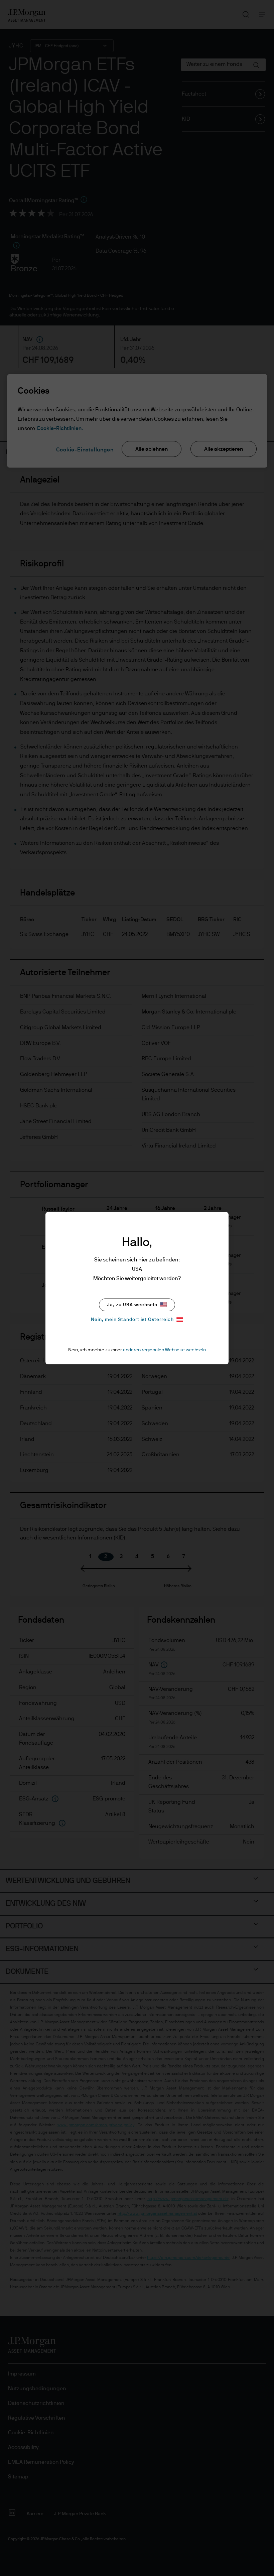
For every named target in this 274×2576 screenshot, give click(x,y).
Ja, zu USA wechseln (132, 1305)
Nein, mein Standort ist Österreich (132, 1320)
